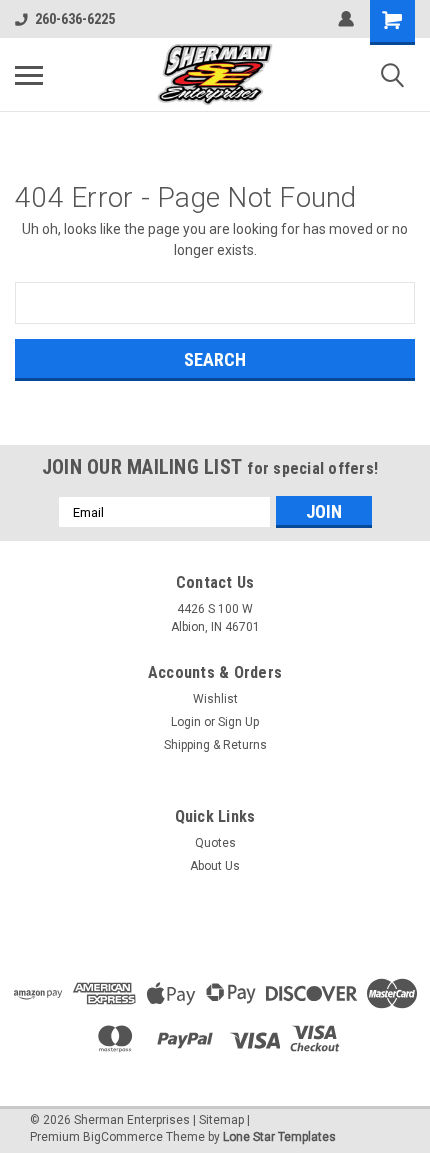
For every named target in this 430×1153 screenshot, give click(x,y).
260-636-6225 (75, 19)
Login (186, 722)
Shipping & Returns (215, 745)
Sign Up (238, 722)
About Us (215, 866)
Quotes (215, 843)
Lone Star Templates (279, 1137)
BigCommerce (123, 1137)
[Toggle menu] (29, 75)
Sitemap (221, 1120)
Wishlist (215, 699)
